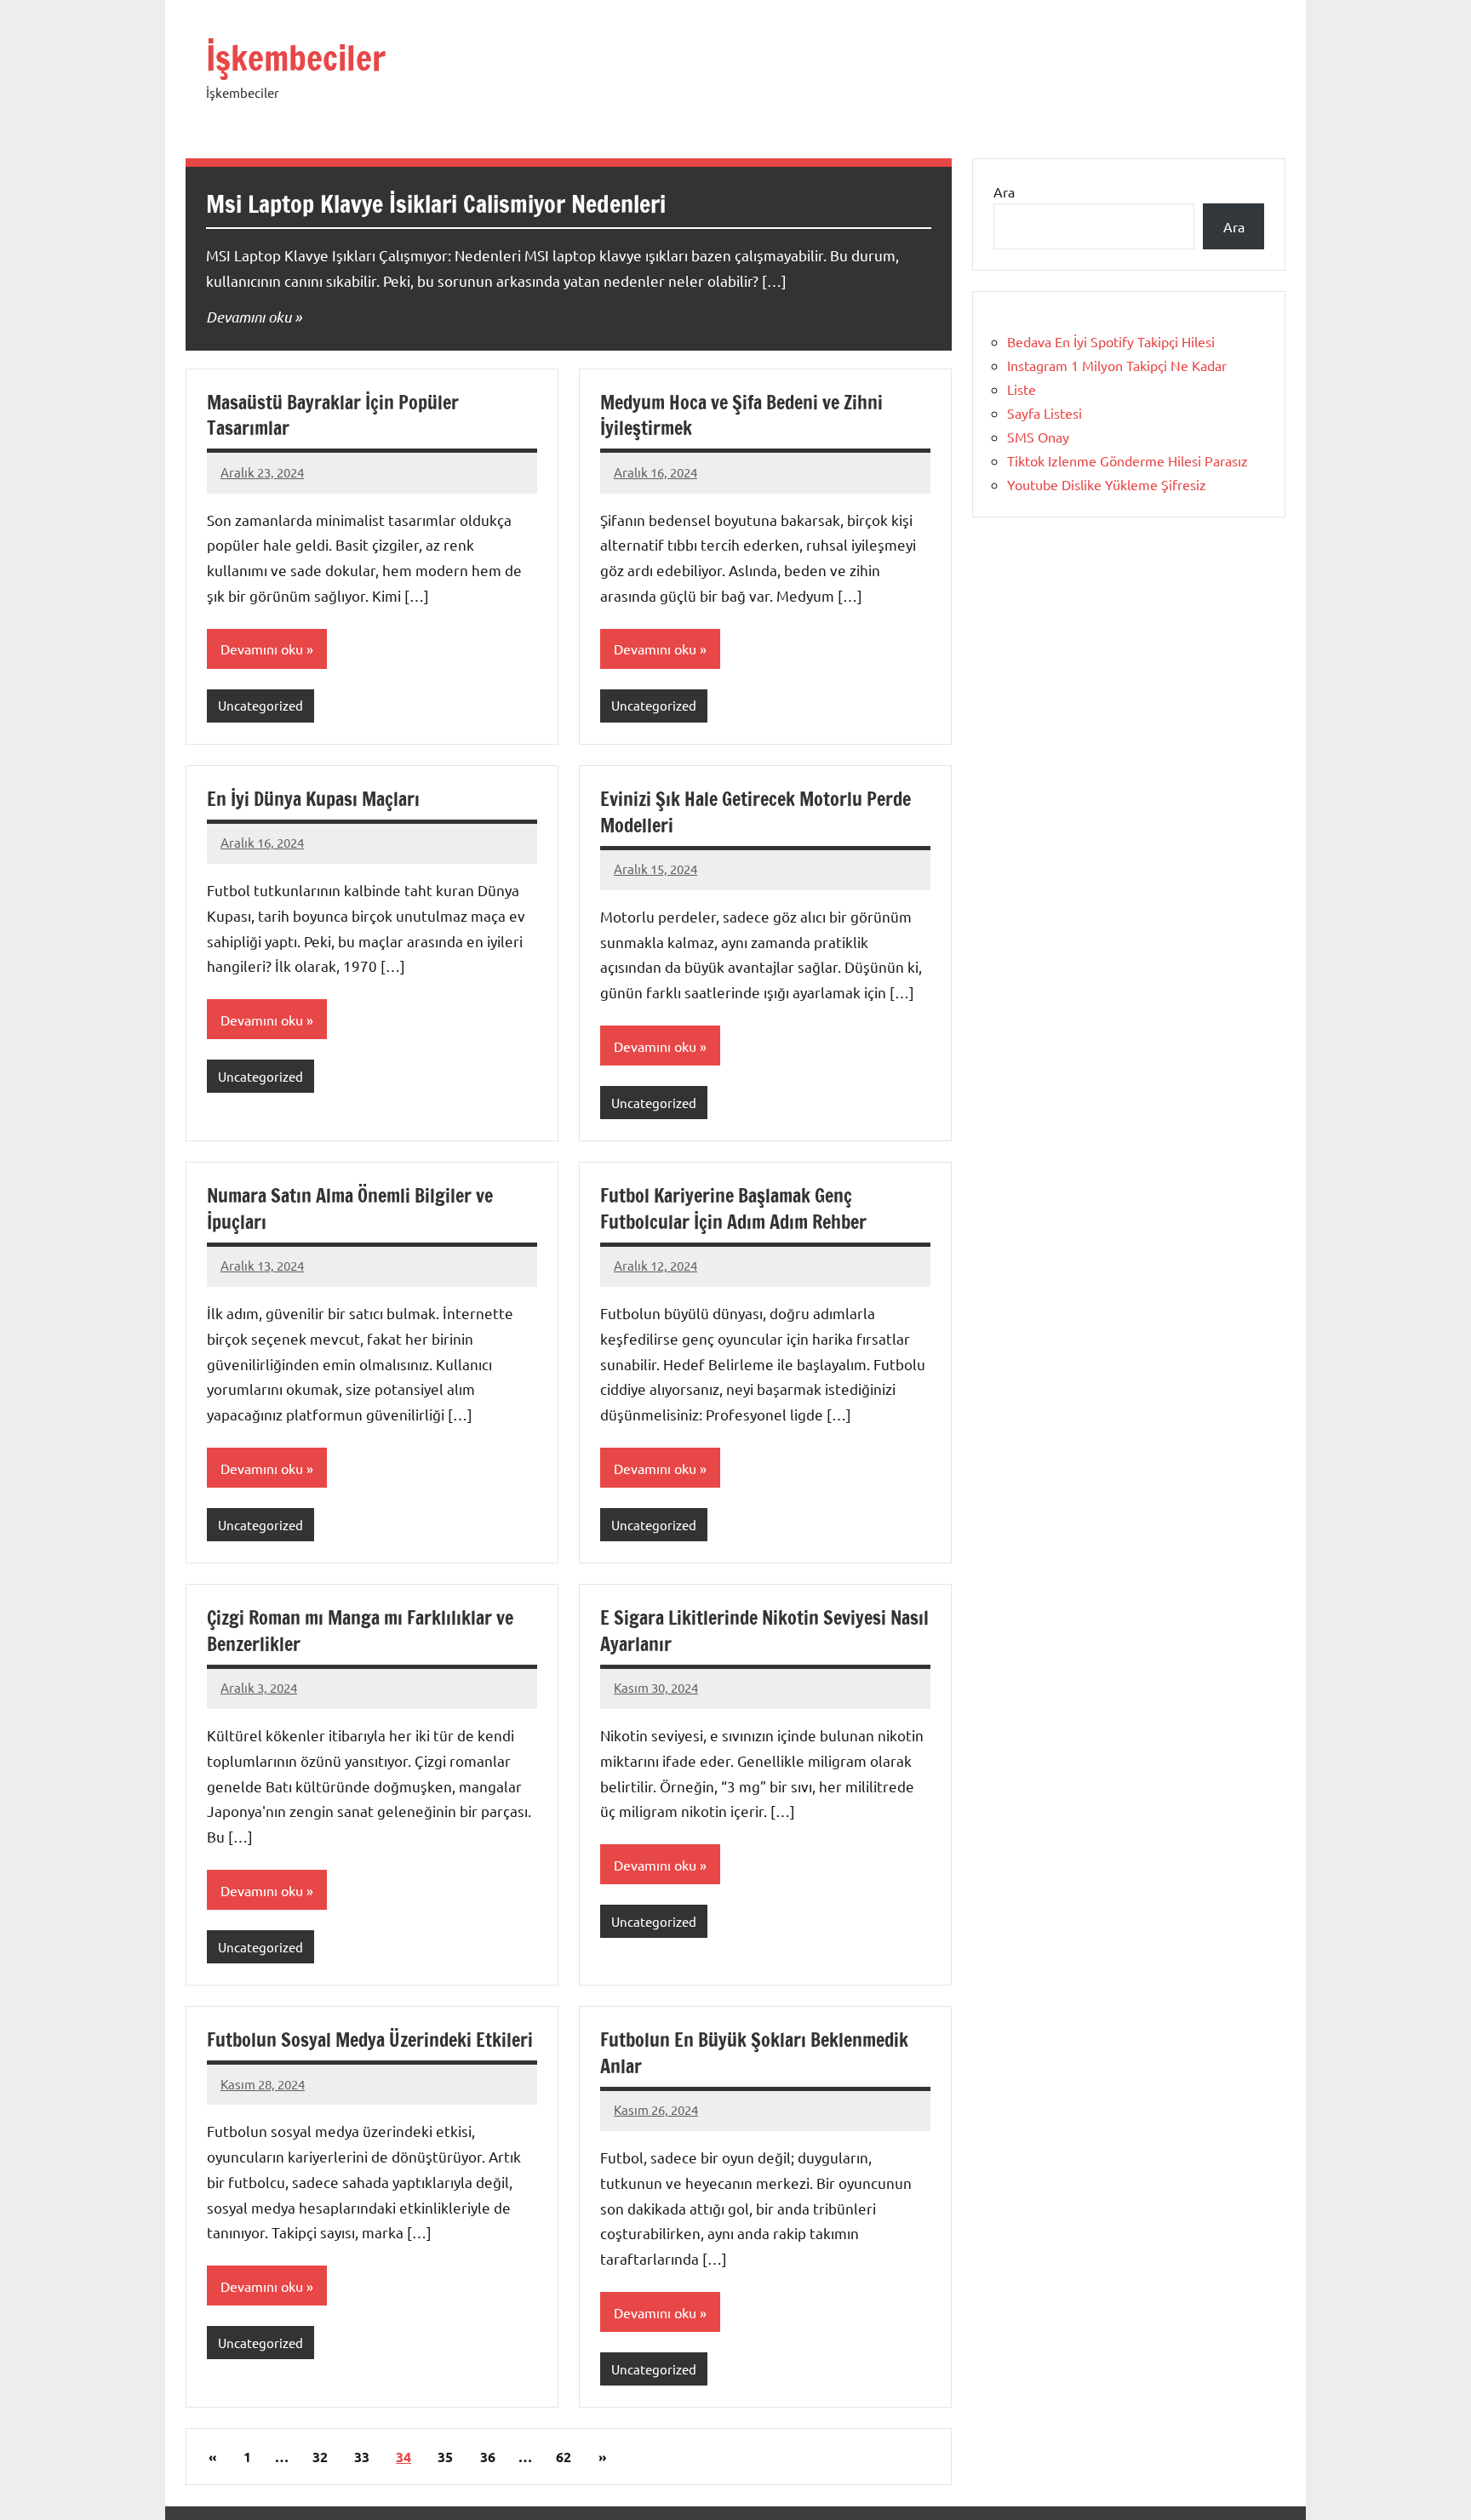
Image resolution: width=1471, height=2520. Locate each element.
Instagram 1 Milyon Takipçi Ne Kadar (1117, 365)
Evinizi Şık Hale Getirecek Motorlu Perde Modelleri (756, 812)
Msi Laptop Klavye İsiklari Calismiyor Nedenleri (436, 204)
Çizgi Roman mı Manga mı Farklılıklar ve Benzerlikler (360, 1631)
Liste (1022, 389)
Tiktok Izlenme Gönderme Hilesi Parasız (1128, 460)
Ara (1004, 191)
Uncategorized (260, 705)
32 (320, 2457)
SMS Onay (1038, 437)
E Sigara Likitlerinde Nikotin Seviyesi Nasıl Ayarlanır (764, 1631)
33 (362, 2457)
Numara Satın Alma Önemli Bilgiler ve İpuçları (350, 1209)
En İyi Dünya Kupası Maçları (313, 799)
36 (488, 2457)
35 (445, 2457)
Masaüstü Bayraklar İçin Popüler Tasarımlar (333, 415)
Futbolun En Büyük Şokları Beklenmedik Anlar (754, 2053)
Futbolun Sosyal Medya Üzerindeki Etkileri (370, 2040)
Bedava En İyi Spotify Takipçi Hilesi (1111, 341)
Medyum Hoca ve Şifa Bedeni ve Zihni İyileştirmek (741, 415)
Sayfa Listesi (1045, 413)
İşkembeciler (296, 57)
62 (564, 2457)
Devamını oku (249, 317)
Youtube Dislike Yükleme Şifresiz (1107, 484)
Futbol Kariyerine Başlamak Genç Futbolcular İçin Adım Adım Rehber (733, 1209)
